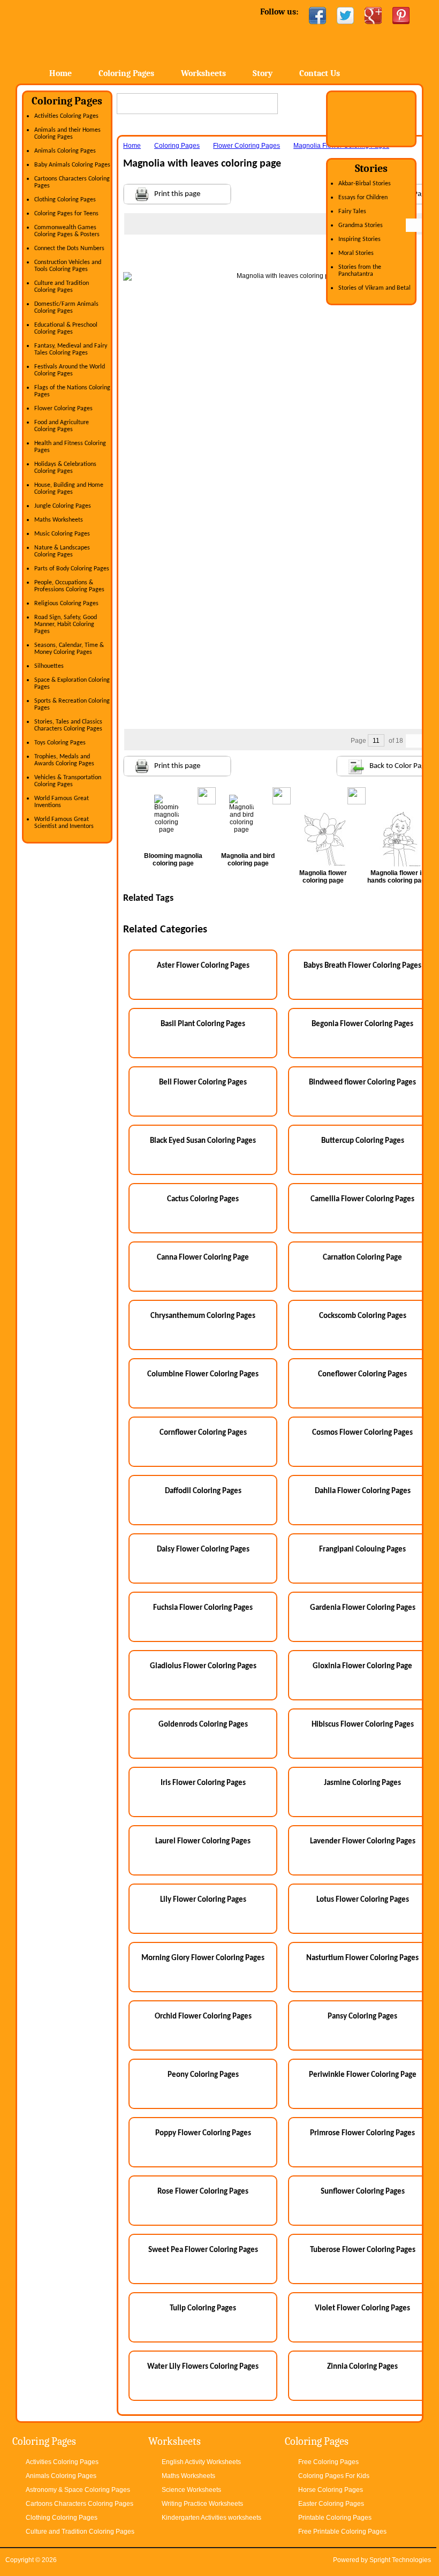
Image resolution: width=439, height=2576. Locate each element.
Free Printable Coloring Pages (342, 2532)
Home (102, 32)
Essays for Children (363, 198)
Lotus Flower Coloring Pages (363, 1900)
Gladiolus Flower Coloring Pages (203, 1666)
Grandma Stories (361, 225)
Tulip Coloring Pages (203, 2308)
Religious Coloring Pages (66, 604)
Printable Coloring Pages (335, 2518)
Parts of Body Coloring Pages (72, 569)
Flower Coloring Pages (63, 409)
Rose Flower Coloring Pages (203, 2192)
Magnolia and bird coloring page (248, 860)
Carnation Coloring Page (362, 1258)
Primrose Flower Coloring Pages (362, 2133)
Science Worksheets (191, 2490)
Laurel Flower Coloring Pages (203, 1841)
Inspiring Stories (359, 239)
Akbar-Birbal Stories (365, 184)
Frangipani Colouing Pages (362, 1550)
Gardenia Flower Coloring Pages (363, 1608)
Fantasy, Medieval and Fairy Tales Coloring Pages (71, 349)
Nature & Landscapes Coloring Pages (62, 551)
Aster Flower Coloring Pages (203, 966)
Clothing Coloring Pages (65, 200)
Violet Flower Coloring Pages (362, 2308)
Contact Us (320, 73)
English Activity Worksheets (201, 2462)
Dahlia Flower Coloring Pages (363, 1491)
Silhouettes (49, 666)
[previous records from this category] (413, 225)
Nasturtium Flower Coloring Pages (362, 1958)
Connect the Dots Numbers (69, 248)
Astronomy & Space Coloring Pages (78, 2490)
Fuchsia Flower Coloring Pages (203, 1608)
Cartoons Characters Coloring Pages (80, 2504)
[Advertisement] (284, 256)
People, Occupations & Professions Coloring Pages (69, 586)
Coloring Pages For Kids (334, 2476)
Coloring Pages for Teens (66, 214)
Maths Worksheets (59, 520)
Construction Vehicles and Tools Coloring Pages (68, 266)
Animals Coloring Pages (65, 151)
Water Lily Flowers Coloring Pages (203, 2367)
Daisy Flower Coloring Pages (203, 1550)
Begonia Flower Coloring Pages (362, 1024)
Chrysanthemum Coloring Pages (203, 1316)
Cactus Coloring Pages (203, 1199)
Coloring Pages (126, 73)
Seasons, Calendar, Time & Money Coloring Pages (69, 649)
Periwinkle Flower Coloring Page (363, 2075)
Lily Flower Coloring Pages (203, 1900)
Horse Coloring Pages (331, 2490)
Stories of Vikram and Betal (374, 288)
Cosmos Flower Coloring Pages (362, 1433)
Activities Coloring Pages (66, 116)
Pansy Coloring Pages (362, 2017)
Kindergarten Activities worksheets (211, 2518)
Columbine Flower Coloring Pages (203, 1374)
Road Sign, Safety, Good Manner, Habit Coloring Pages (66, 624)
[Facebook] (317, 16)
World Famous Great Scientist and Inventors (64, 823)
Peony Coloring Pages (203, 2075)
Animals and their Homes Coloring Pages (67, 134)
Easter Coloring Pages (331, 2504)
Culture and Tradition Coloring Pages (62, 287)
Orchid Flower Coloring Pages (203, 2017)
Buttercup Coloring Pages (363, 1141)
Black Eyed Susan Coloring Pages (203, 1141)
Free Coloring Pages (328, 2462)
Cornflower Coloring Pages (203, 1433)
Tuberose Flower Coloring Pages (363, 2250)
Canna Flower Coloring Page (203, 1258)
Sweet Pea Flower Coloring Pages (203, 2250)
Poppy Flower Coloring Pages (203, 2133)
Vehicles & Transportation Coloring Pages (68, 781)
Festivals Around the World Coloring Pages (70, 370)
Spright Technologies (400, 2560)
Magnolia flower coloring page (323, 877)
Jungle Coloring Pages (63, 506)
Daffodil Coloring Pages (203, 1491)
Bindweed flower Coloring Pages (362, 1083)
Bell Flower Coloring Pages (203, 1083)
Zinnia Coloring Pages (362, 2367)
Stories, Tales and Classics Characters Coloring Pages (68, 725)
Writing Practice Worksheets (202, 2504)
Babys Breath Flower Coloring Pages (362, 966)
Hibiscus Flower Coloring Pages (363, 1725)
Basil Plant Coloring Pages (203, 1024)
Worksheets (203, 73)
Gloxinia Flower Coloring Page (362, 1666)
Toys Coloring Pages (60, 743)
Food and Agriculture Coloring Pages (62, 426)
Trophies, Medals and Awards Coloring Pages (64, 760)
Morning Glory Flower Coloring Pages (203, 1958)
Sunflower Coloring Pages (363, 2192)
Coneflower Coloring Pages (362, 1374)
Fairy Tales (352, 212)
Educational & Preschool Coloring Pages (66, 329)
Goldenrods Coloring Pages (203, 1725)
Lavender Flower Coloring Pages (363, 1841)
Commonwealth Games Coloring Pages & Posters (67, 231)
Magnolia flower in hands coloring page (398, 877)
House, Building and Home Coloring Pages (69, 489)
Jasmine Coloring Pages (362, 1783)
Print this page (177, 194)
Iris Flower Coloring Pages (203, 1783)
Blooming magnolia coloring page (173, 860)
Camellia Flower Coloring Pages (362, 1199)
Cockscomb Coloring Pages (363, 1316)
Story (263, 73)
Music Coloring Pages (62, 534)
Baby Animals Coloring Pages (72, 165)
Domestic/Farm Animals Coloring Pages (66, 308)
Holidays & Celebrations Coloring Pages (65, 468)
